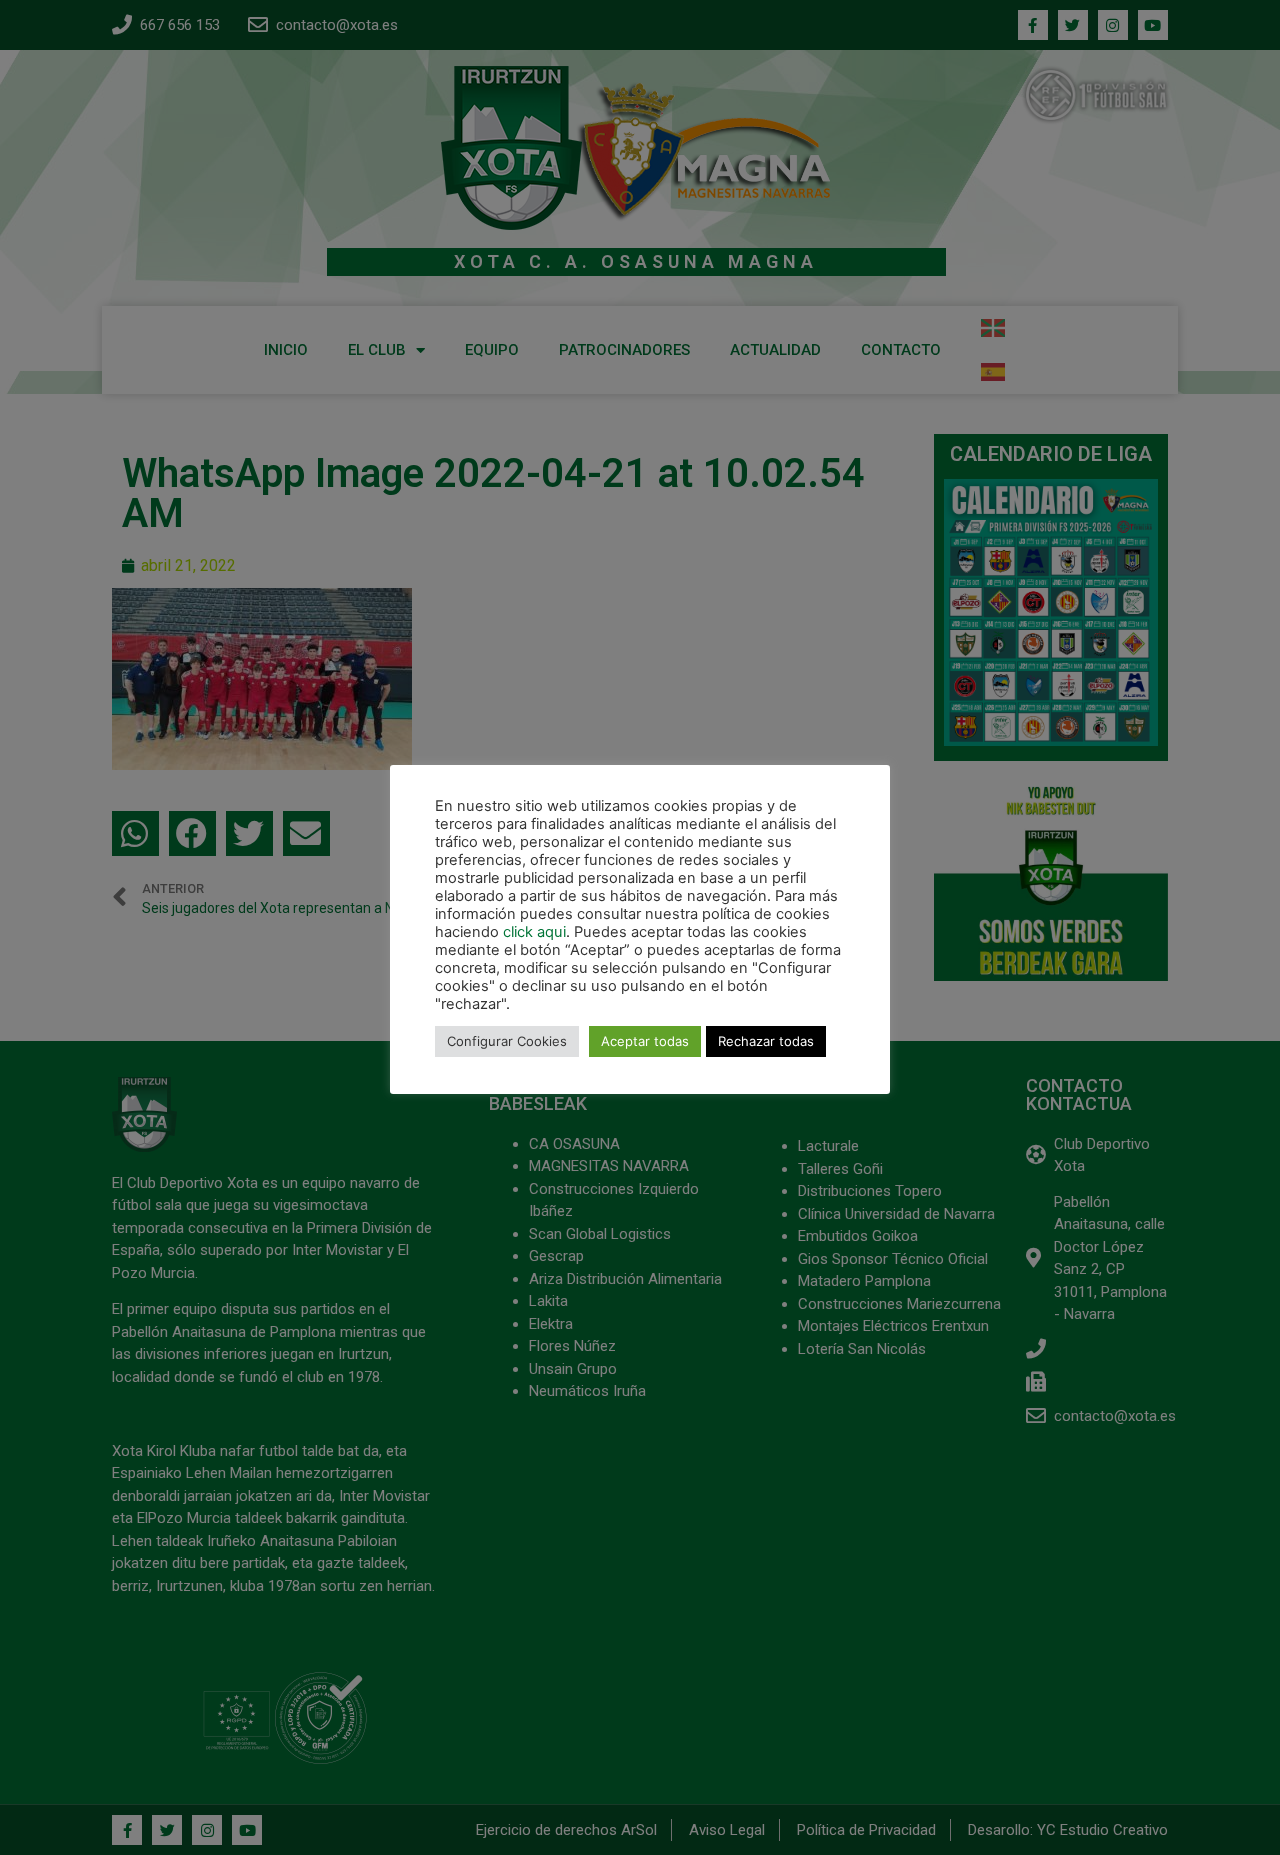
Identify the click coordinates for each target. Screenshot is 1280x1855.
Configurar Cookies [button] (507, 1041)
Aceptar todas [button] (645, 1041)
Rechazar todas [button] (766, 1041)
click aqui (534, 932)
